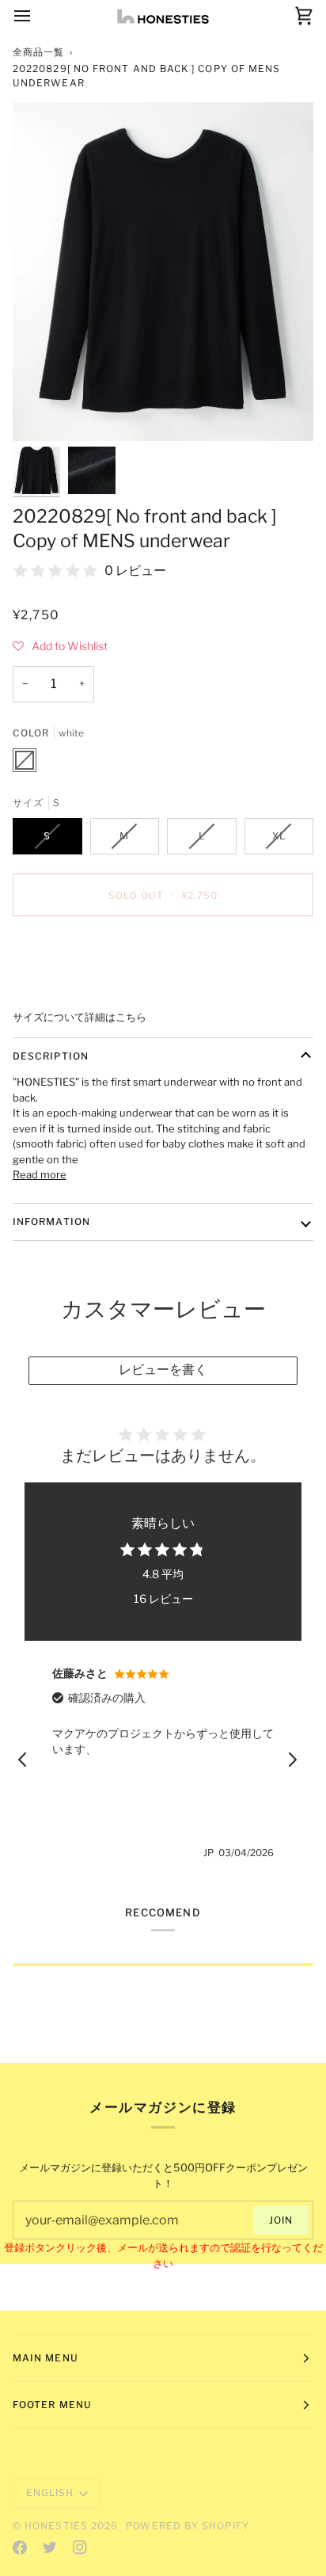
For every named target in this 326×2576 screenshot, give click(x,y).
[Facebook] (20, 2547)
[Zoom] (42, 411)
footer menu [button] (52, 2405)
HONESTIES (56, 2526)
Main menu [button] (45, 2358)
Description (51, 1056)
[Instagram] (80, 2547)
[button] (60, 646)
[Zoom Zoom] (163, 272)
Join (281, 2220)
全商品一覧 (38, 52)
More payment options (68, 988)
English (50, 2492)
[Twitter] (50, 2547)
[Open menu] (36, 16)
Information (51, 1221)
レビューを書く (163, 1370)
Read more (40, 1174)
